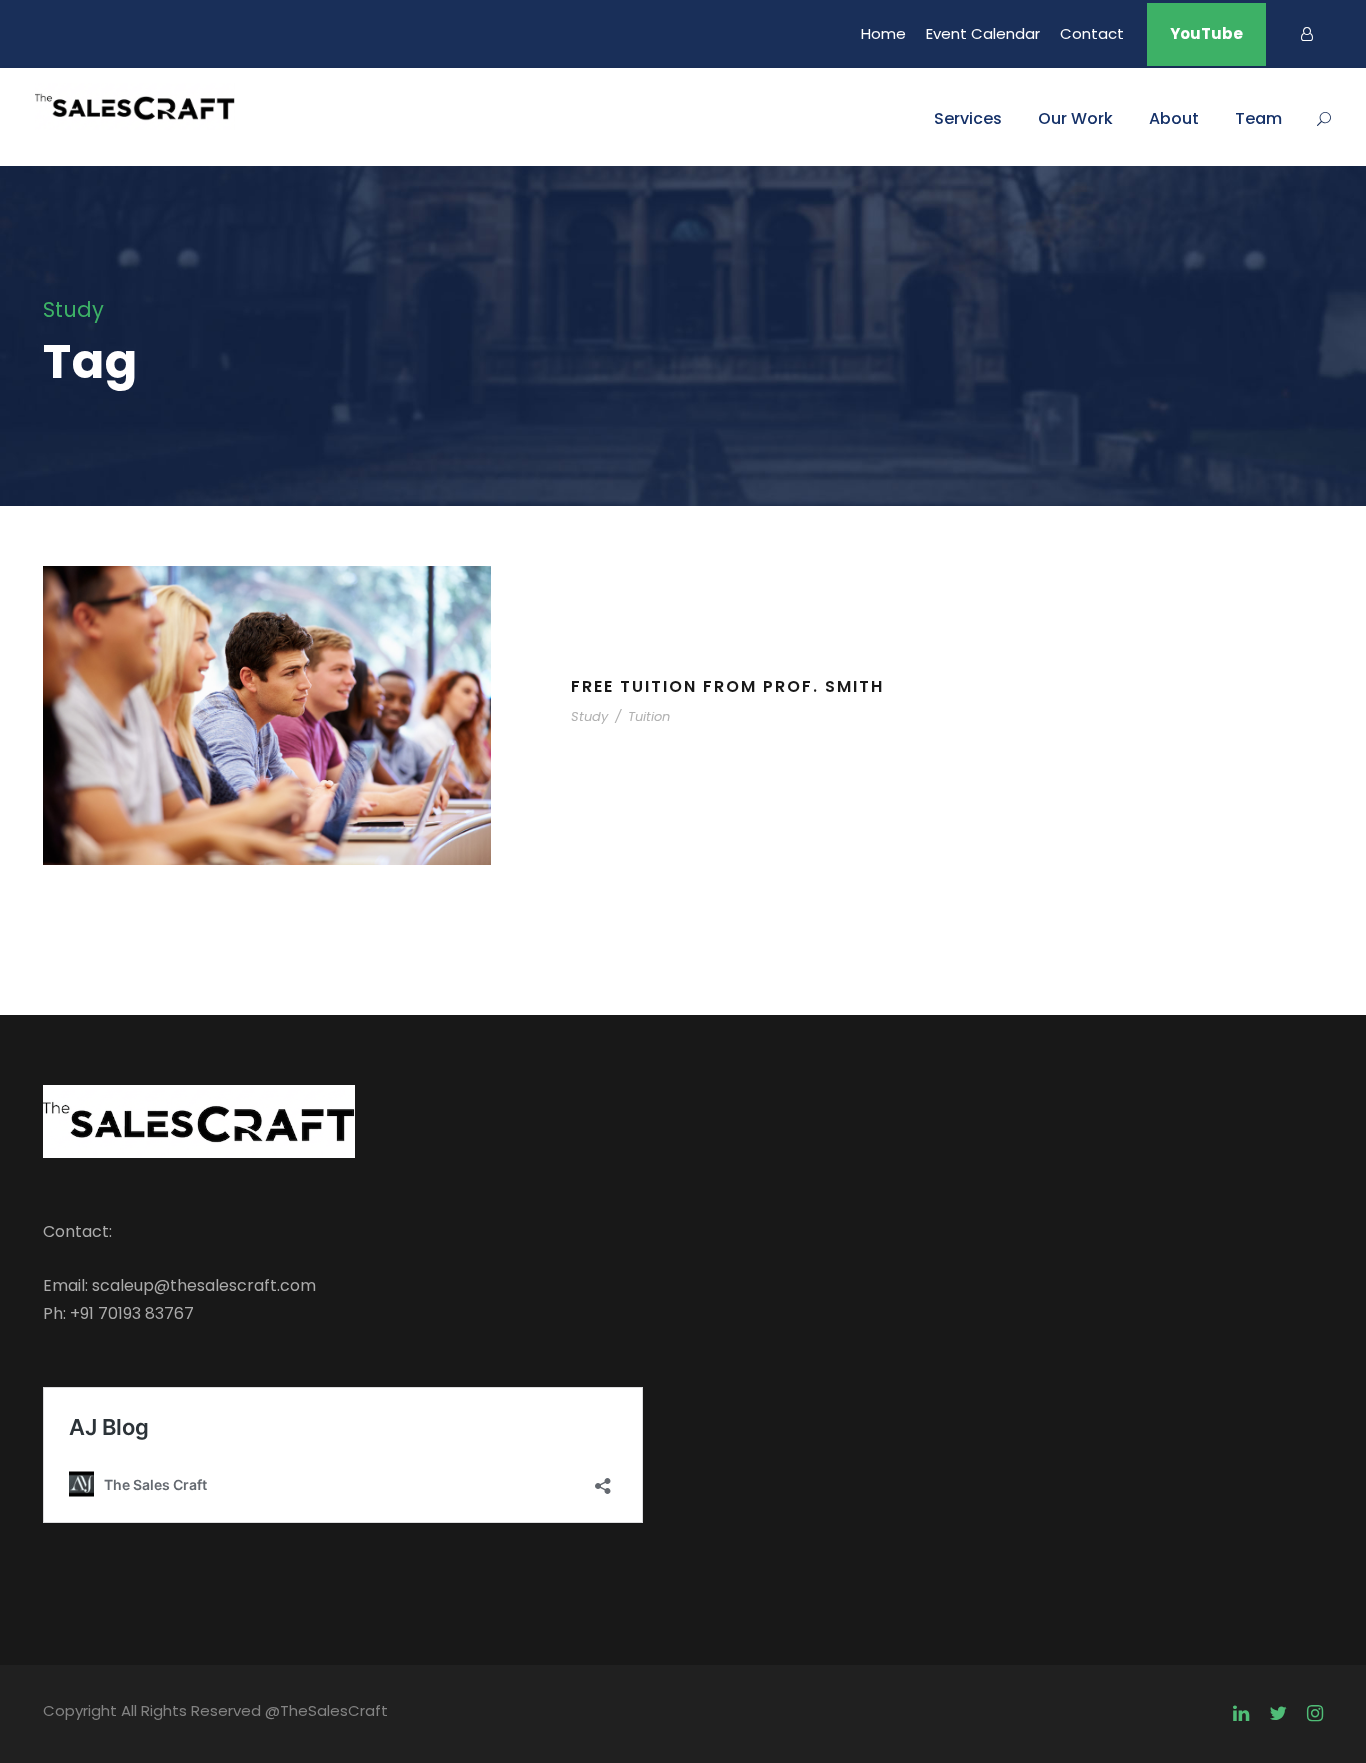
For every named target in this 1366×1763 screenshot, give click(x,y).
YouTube (1206, 33)
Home (883, 33)
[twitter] (1278, 1714)
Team (1258, 118)
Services (968, 118)
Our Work (1075, 118)
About (1174, 118)
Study (589, 716)
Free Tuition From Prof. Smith (727, 686)
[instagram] (1315, 1714)
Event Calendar (983, 33)
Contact (1092, 33)
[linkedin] (1241, 1714)
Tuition (649, 716)
